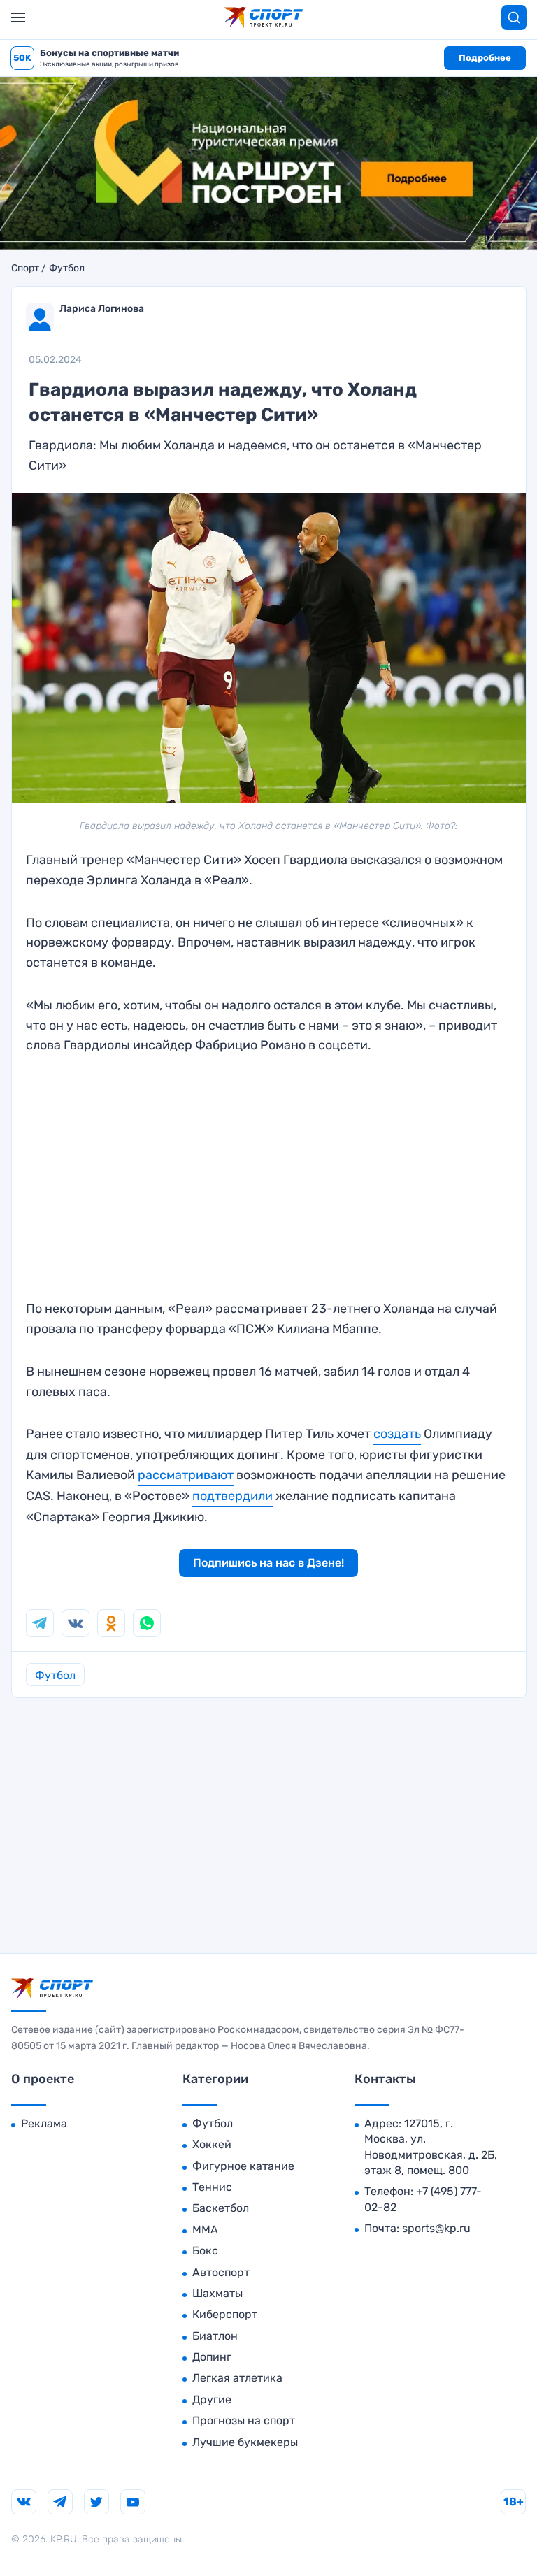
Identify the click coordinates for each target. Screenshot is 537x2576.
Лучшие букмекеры (245, 2442)
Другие (212, 2399)
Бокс (205, 2251)
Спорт (25, 268)
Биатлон (215, 2336)
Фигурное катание (243, 2166)
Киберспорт (225, 2314)
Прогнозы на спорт (244, 2420)
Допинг (212, 2357)
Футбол (67, 268)
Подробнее (485, 58)
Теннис (212, 2187)
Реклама (44, 2123)
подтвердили (232, 1496)
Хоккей (212, 2144)
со (380, 1434)
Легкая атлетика (237, 2378)
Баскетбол (221, 2208)
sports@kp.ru (436, 2228)
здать (404, 1434)
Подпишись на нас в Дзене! (268, 1563)
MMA (205, 2230)
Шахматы (217, 2293)
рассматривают (186, 1475)
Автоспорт (221, 2272)
